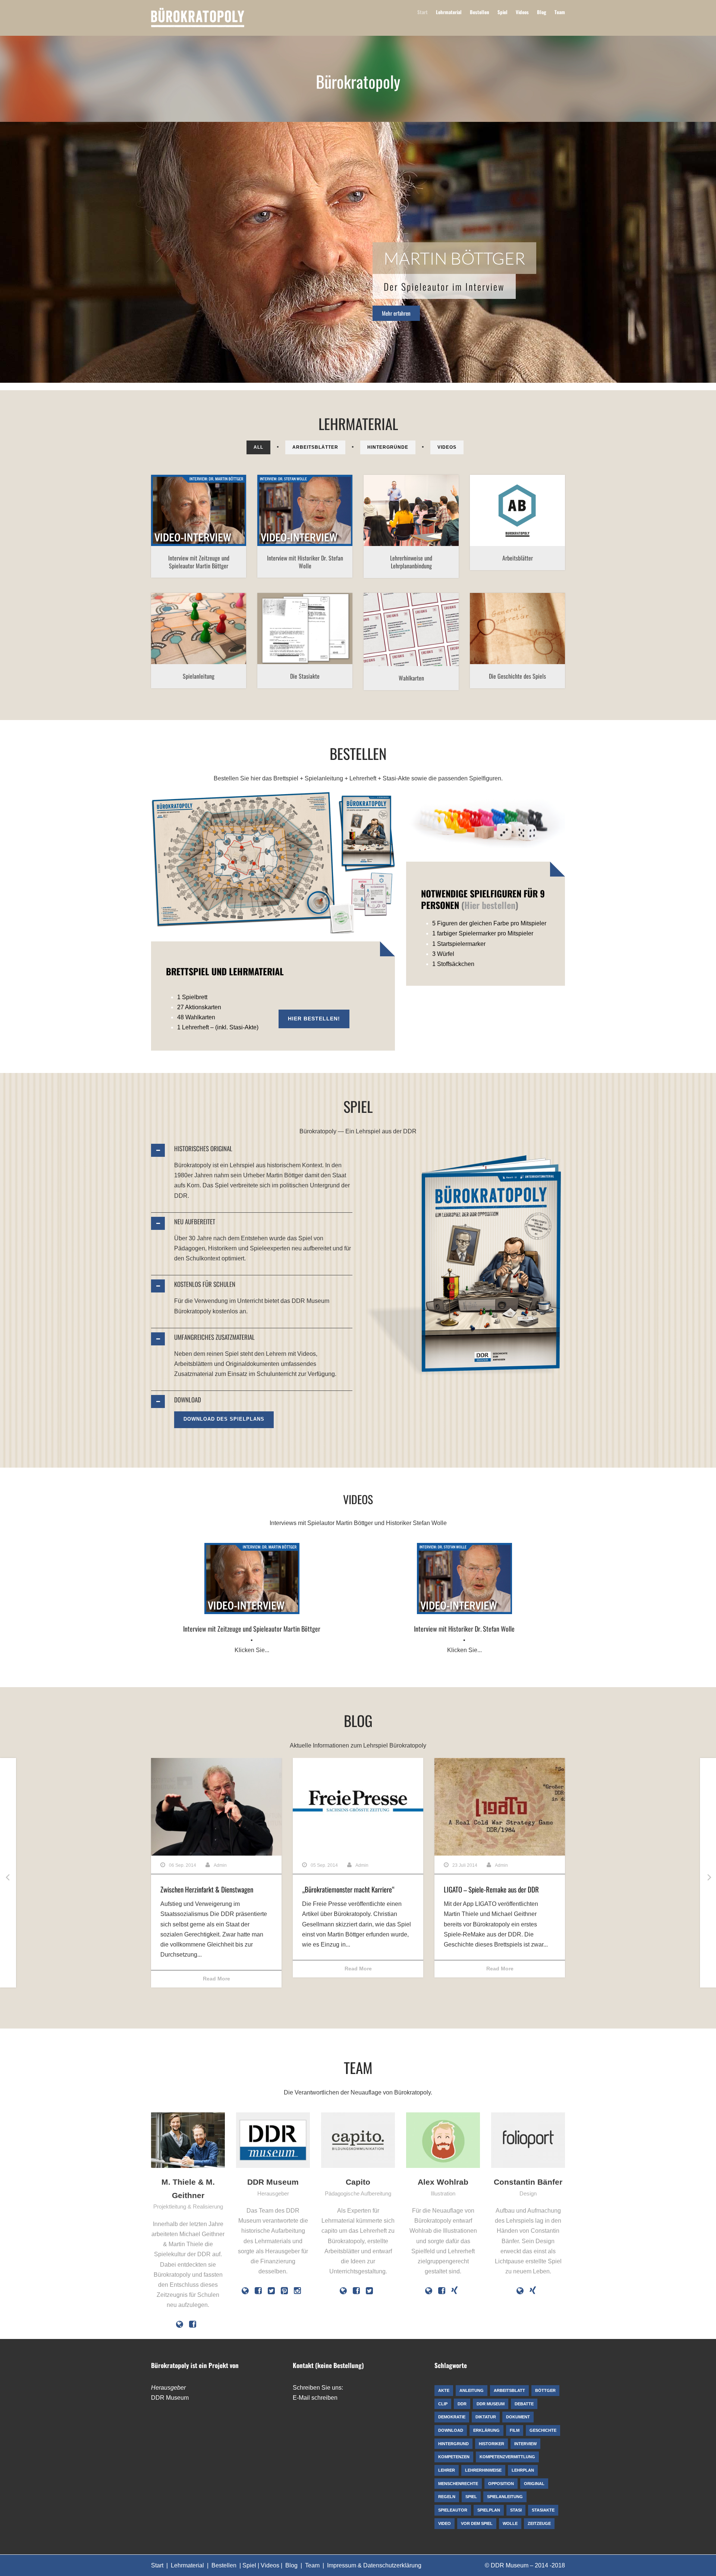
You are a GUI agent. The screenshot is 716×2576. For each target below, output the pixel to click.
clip (183, 519)
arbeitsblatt (492, 506)
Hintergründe (388, 447)
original (266, 646)
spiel (230, 519)
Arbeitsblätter (315, 447)
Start (423, 12)
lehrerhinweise (401, 524)
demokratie (542, 506)
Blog (542, 12)
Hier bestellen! (314, 1019)
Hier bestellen (490, 905)
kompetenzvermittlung (428, 515)
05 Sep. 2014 (324, 1865)
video (200, 528)
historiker (337, 519)
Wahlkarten (411, 678)
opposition (511, 542)
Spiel (503, 12)
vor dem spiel (411, 533)
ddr (276, 519)
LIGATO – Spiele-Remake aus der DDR (491, 1889)
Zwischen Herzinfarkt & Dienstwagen (207, 1889)
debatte (516, 506)
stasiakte (316, 646)
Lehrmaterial (449, 12)
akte (268, 637)
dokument (307, 637)
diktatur (504, 515)
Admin (220, 1865)
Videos (522, 12)
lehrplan (431, 524)
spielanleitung (226, 637)
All (258, 447)
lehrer (374, 524)
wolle (332, 528)
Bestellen (480, 12)
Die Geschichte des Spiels (517, 676)
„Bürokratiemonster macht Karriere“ (348, 1889)
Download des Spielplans (224, 1419)
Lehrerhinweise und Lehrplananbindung (411, 562)
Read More (216, 1979)
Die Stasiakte (305, 676)
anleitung (164, 637)
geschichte (485, 642)
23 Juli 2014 (465, 1865)
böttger (168, 519)
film (194, 519)
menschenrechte (536, 533)
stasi (297, 646)
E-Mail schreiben (315, 2398)
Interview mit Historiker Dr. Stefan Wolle (305, 562)
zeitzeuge (221, 528)
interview (212, 519)
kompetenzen (383, 515)
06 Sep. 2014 (183, 1865)
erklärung (376, 638)
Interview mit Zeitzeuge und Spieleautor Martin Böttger (199, 562)
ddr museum (297, 519)
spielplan (532, 651)
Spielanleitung (199, 676)
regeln (186, 637)
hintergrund (404, 638)
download (527, 515)
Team (560, 12)
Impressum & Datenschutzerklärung (374, 2565)
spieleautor (178, 528)
